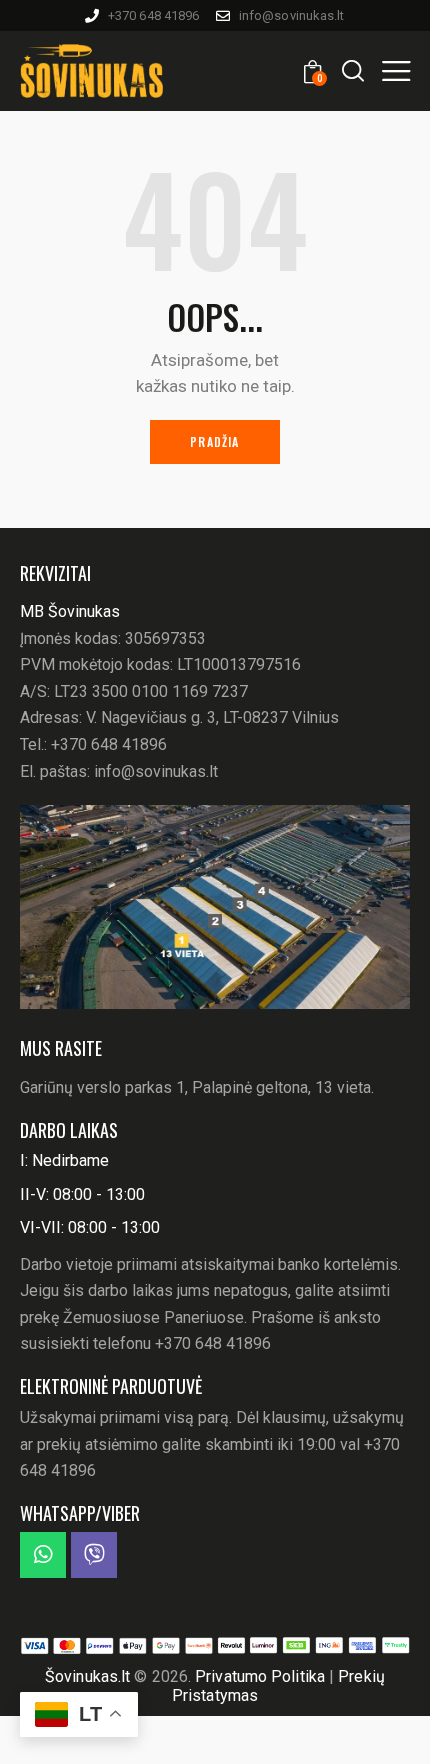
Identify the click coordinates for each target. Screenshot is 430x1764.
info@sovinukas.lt (156, 771)
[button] (396, 70)
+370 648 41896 (109, 744)
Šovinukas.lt (87, 1676)
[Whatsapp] (43, 1555)
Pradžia (214, 441)
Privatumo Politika (262, 1676)
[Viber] (94, 1555)
